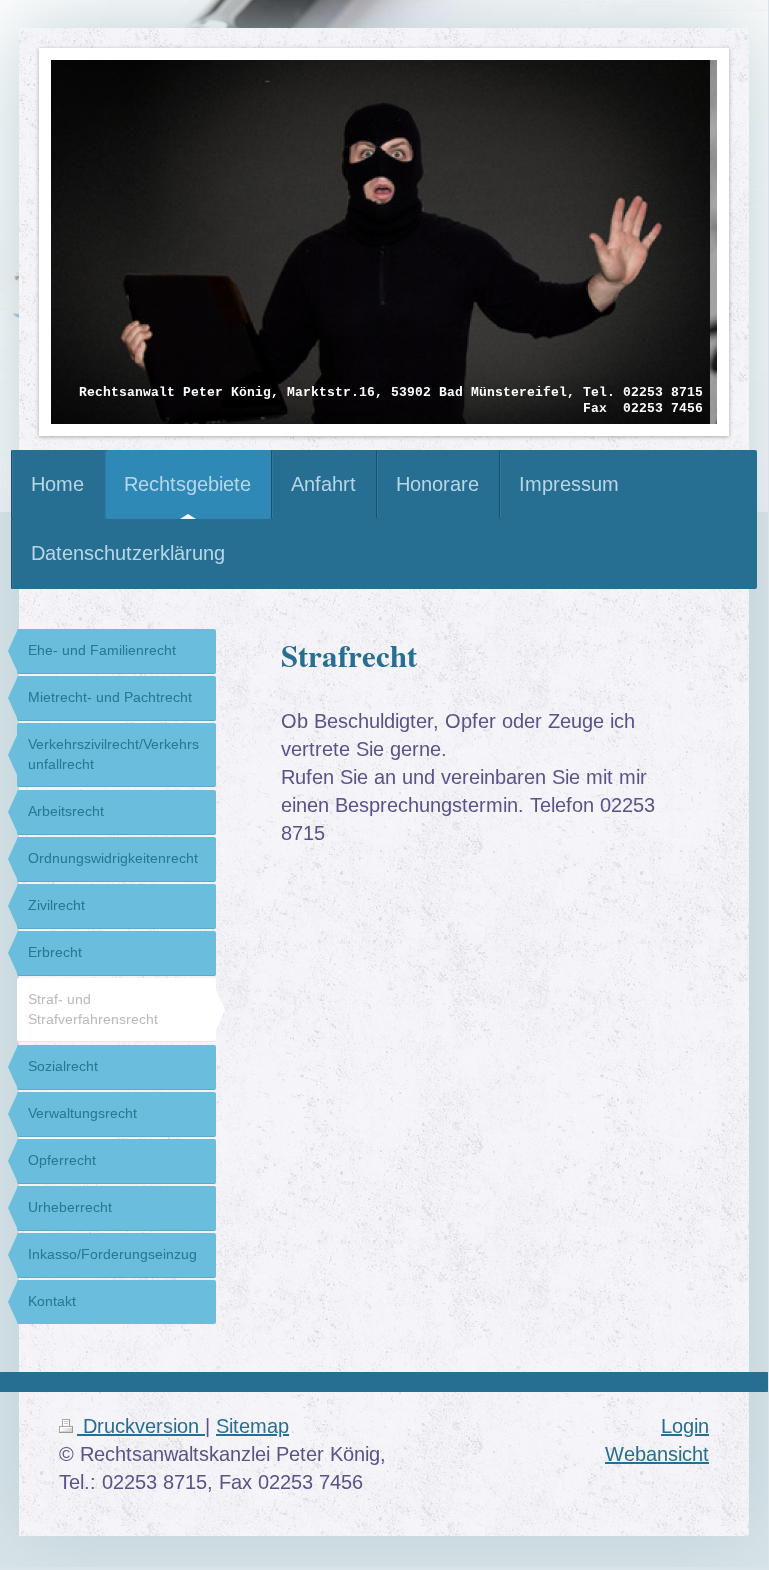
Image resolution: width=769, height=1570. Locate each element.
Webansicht (657, 1454)
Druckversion (141, 1426)
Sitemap (252, 1426)
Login (685, 1426)
